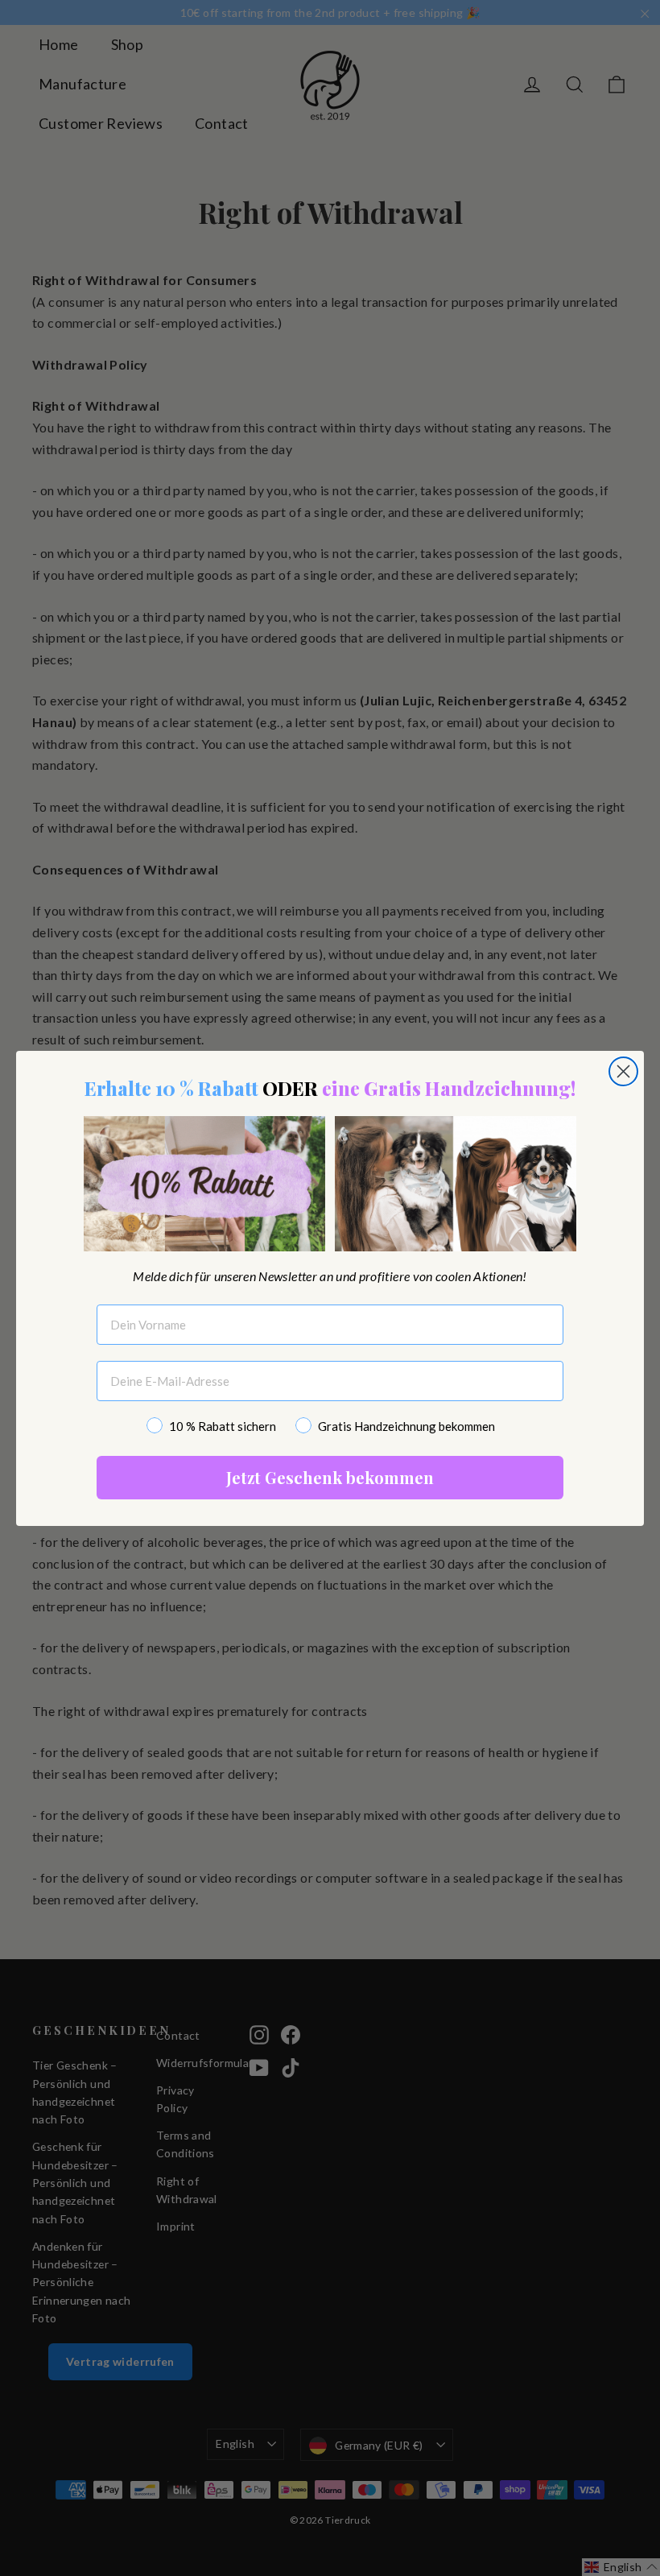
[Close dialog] (623, 1071)
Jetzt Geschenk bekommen (330, 1477)
